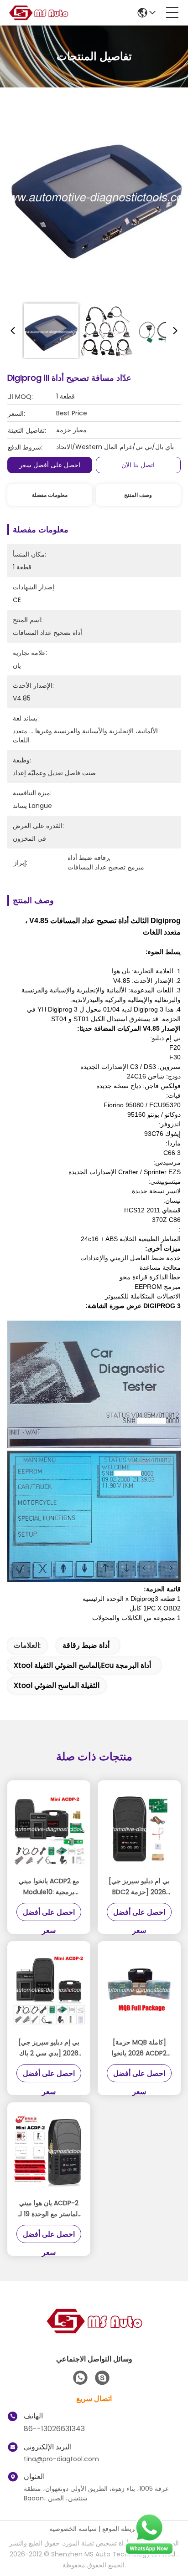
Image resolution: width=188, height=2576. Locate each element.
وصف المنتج (138, 495)
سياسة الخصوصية (73, 2529)
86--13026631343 (54, 2429)
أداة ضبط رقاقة (86, 1645)
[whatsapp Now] (149, 2553)
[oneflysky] (102, 2378)
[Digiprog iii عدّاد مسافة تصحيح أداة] (97, 197)
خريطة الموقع (121, 2529)
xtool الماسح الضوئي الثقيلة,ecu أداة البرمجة (82, 1665)
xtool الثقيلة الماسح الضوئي (57, 1685)
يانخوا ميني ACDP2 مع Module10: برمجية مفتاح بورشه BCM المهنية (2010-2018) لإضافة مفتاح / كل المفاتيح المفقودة (49, 1887)
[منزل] (94, 2332)
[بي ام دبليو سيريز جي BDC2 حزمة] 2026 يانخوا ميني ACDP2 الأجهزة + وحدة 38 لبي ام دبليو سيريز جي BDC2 (139, 1887)
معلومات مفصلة (50, 495)
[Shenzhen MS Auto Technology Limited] (38, 13)
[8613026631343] (80, 2378)
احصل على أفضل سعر (50, 465)
